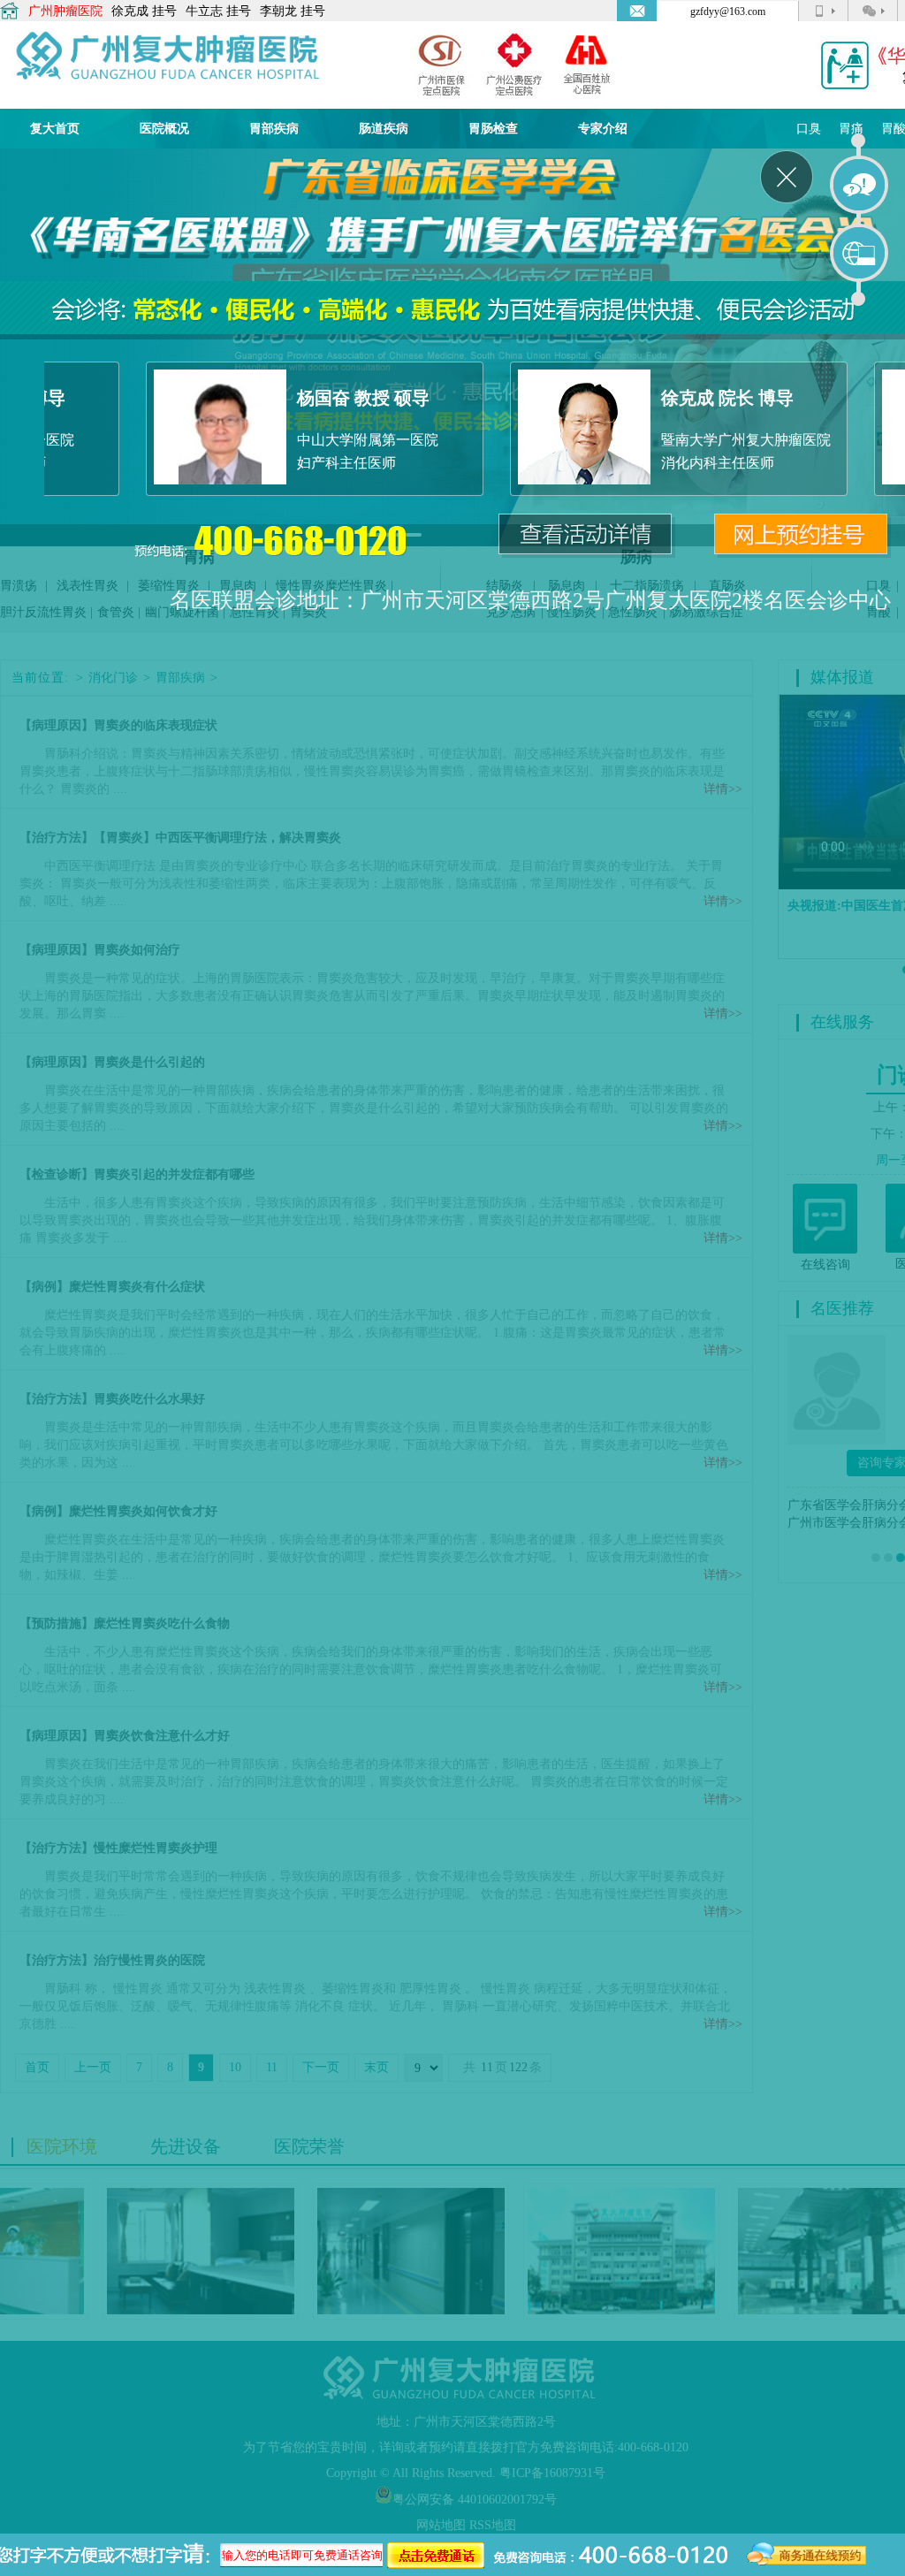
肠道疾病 (384, 129)
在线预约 (860, 254)
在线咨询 (860, 186)
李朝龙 (278, 11)
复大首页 (55, 129)
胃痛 (851, 129)
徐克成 (130, 11)
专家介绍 (603, 129)
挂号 (164, 11)
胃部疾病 (274, 129)
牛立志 (204, 11)
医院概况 (164, 129)
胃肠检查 (493, 129)
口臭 (809, 129)
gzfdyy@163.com (728, 11)
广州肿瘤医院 (65, 11)
